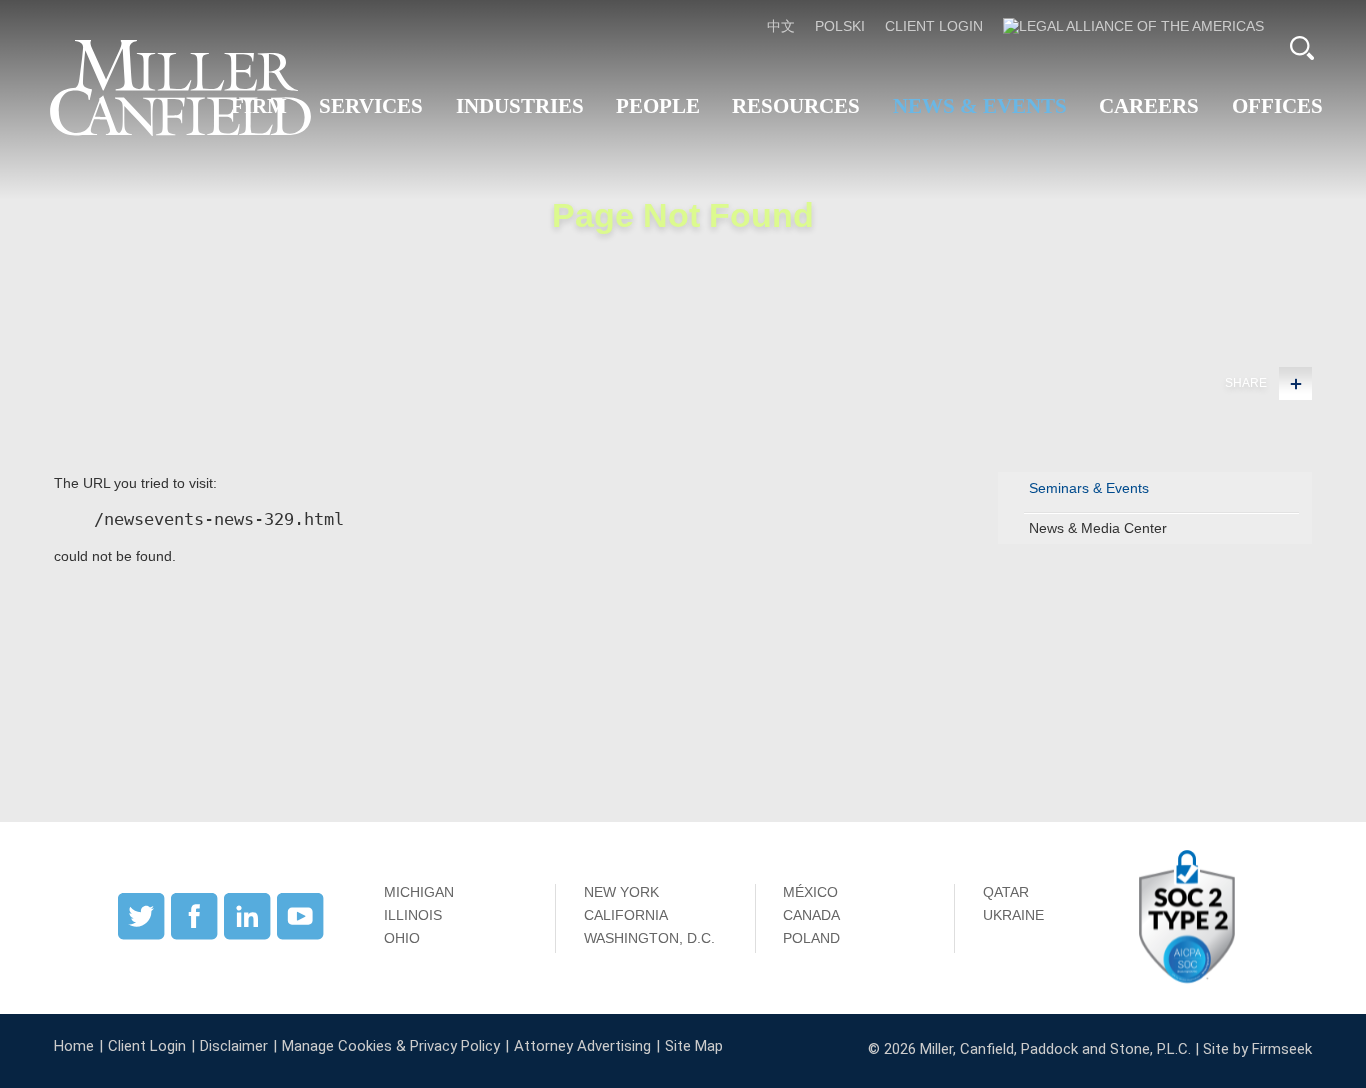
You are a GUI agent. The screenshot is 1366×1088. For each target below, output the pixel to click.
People (658, 106)
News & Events (980, 106)
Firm (259, 106)
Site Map (694, 1046)
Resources (796, 106)
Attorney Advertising (582, 1046)
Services (371, 106)
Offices (1277, 106)
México (810, 892)
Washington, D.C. (649, 938)
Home (74, 1046)
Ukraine (1013, 915)
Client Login (934, 26)
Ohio (402, 938)
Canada (811, 915)
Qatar (1006, 892)
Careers (1149, 106)
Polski (840, 26)
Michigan (419, 892)
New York (621, 892)
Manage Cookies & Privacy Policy (391, 1046)
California (626, 915)
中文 (781, 26)
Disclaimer (234, 1046)
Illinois (413, 915)
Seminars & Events (1089, 488)
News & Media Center (1098, 528)
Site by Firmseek (1257, 1049)
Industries (520, 106)
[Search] (1302, 48)
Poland (811, 938)
